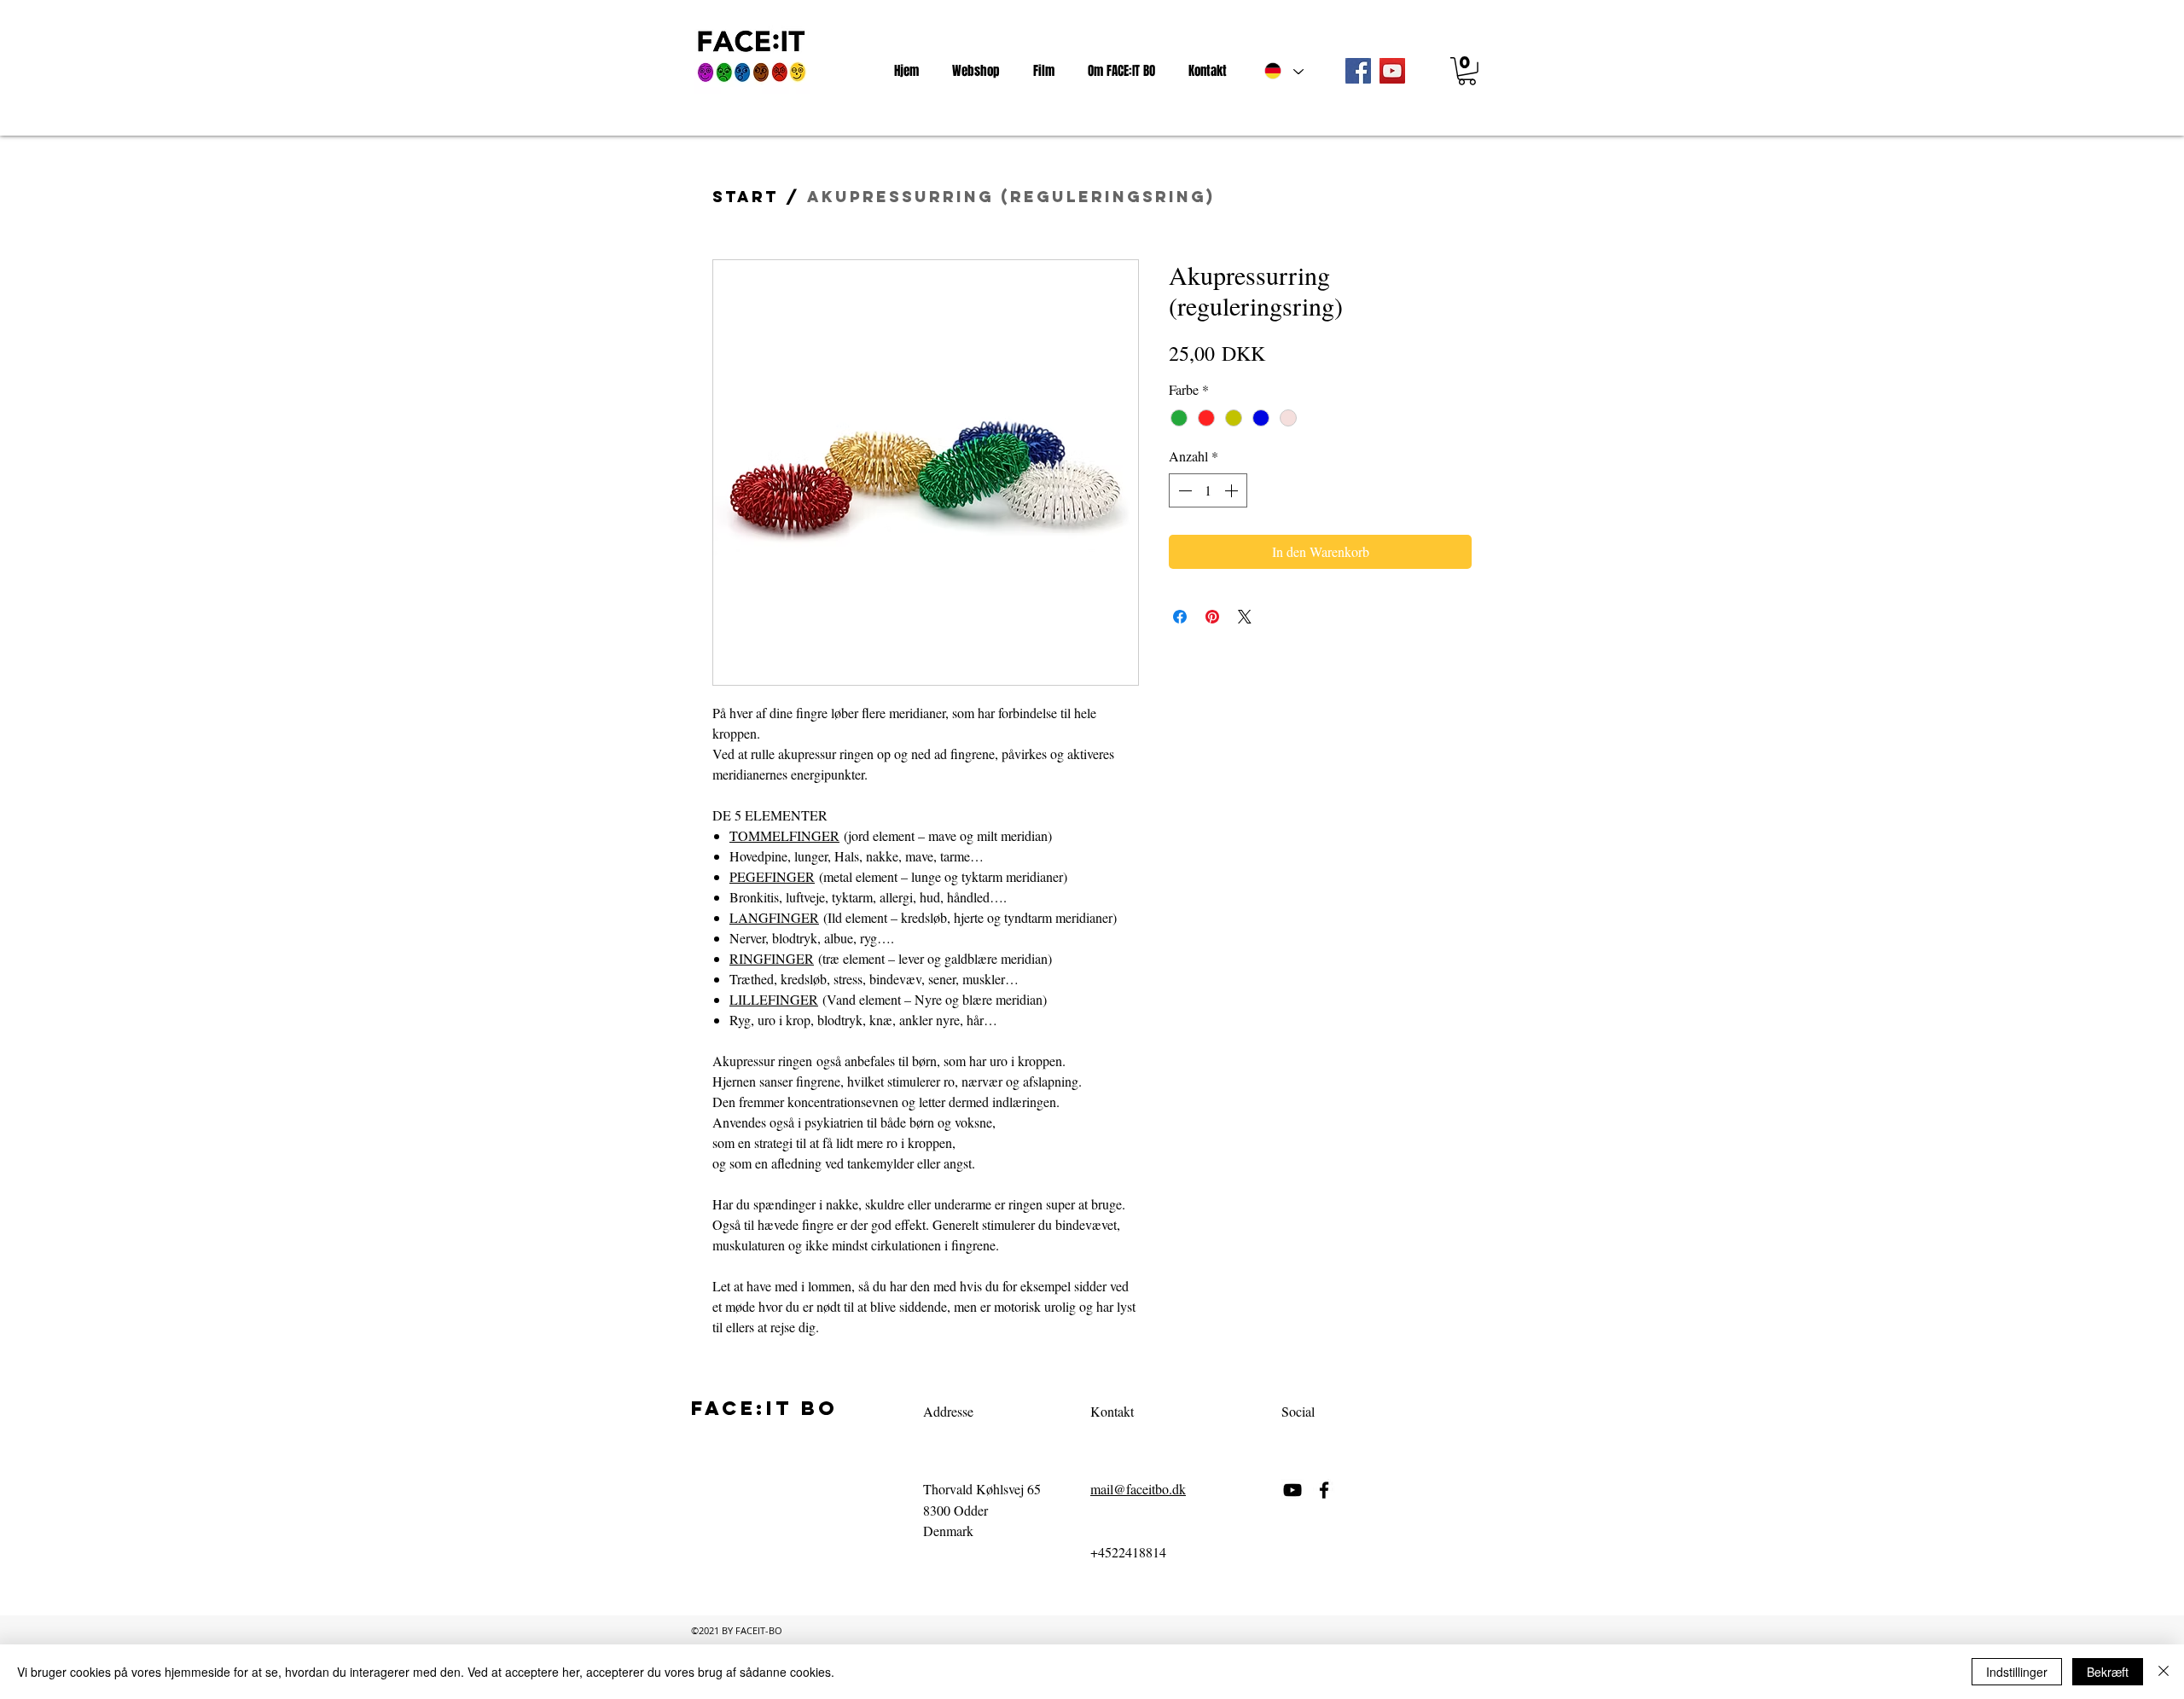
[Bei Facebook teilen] (1180, 617)
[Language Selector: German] (1283, 71)
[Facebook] (1358, 71)
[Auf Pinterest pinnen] (1212, 617)
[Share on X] (1245, 617)
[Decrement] (1183, 490)
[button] (1467, 71)
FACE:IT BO (764, 1408)
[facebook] (1324, 1490)
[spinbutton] (1208, 490)
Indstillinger (2017, 1672)
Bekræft (2108, 1672)
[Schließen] (2164, 1672)
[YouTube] (1392, 71)
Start (746, 197)
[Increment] (1233, 490)
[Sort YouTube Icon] (1292, 1490)
